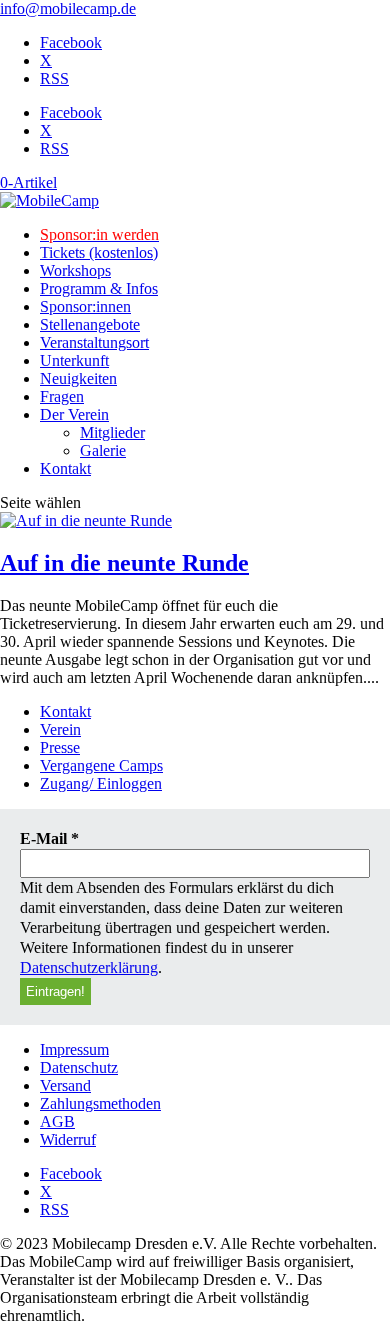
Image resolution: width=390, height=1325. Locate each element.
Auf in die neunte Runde (124, 563)
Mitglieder (112, 432)
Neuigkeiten (78, 378)
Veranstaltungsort (94, 342)
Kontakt (65, 468)
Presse (60, 747)
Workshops (75, 270)
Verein (60, 729)
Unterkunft (74, 360)
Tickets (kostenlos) (99, 252)
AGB (57, 1121)
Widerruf (68, 1139)
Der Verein (74, 414)
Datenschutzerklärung (89, 967)
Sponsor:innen (85, 306)
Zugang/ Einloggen (101, 783)
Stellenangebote (90, 324)
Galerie (103, 450)
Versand (65, 1085)
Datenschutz (79, 1067)
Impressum (74, 1049)
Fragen (62, 396)
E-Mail (49, 838)
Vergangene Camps (101, 765)
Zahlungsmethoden (100, 1103)
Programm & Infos (99, 288)
